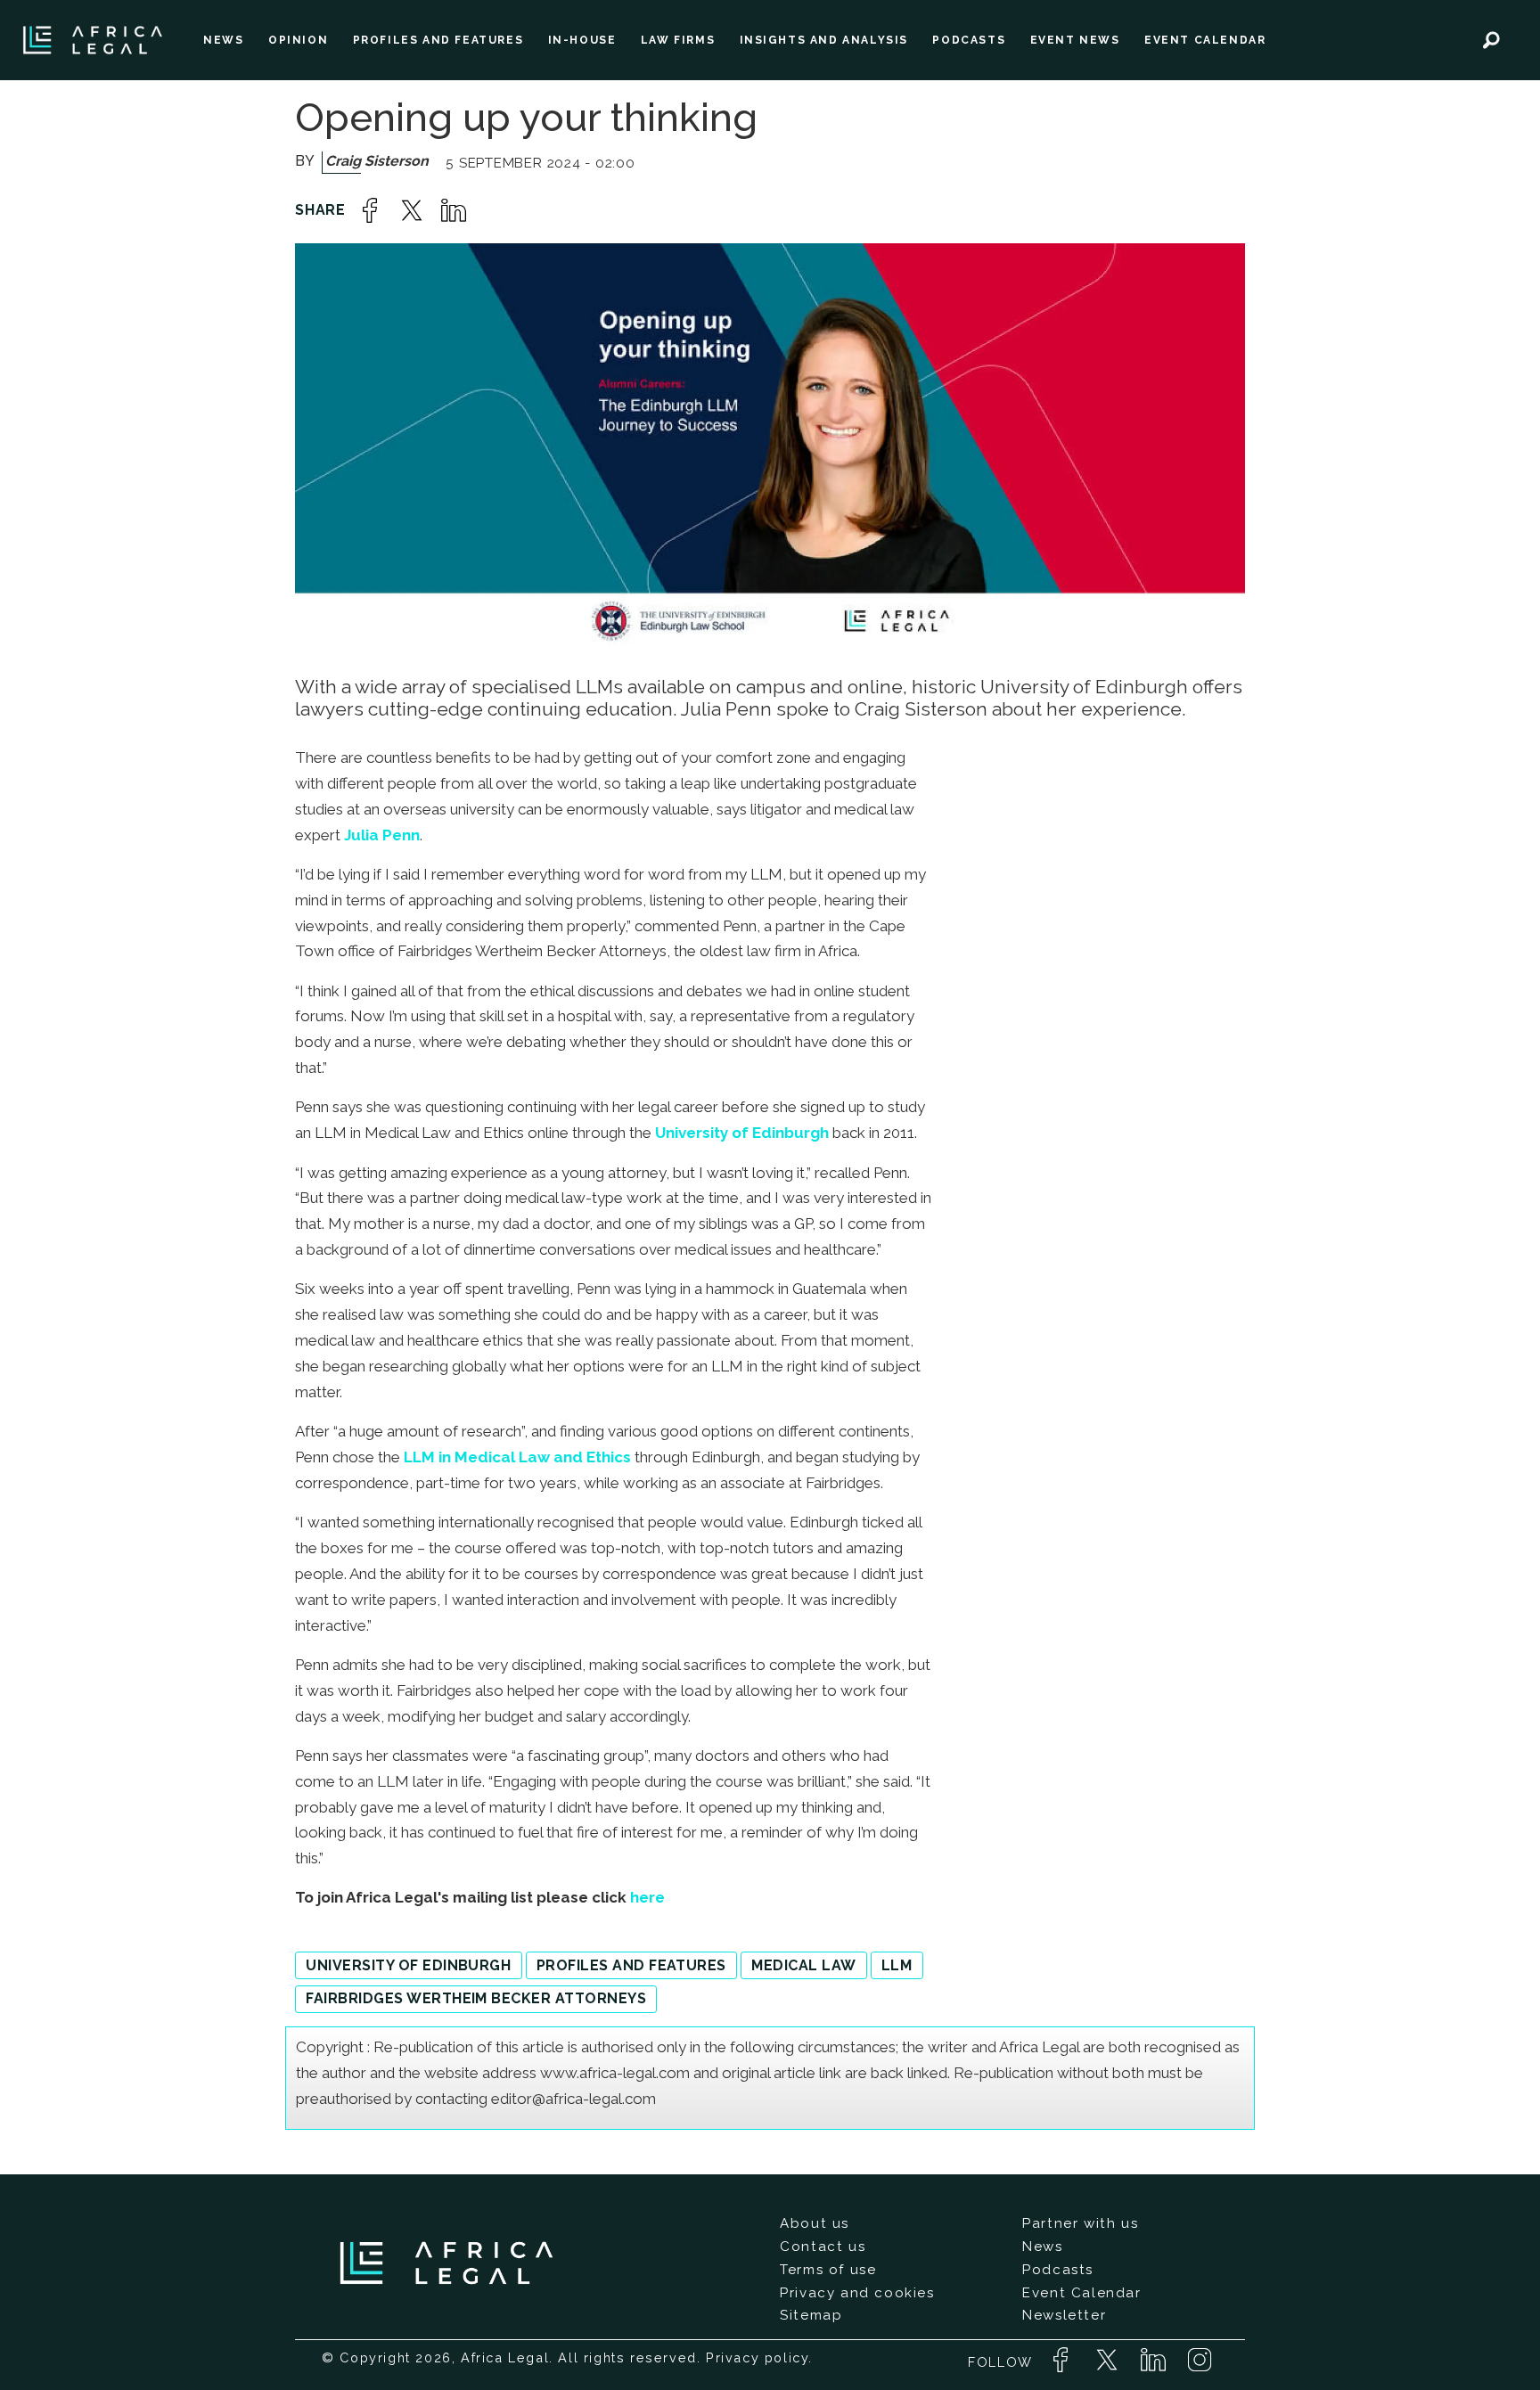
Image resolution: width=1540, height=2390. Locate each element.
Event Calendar (1081, 2293)
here (647, 1897)
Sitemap (811, 2315)
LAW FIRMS (678, 40)
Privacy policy (757, 2357)
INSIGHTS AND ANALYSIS (824, 40)
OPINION (298, 40)
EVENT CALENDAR (1205, 40)
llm (897, 1965)
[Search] (1491, 40)
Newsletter (1064, 2315)
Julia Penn (382, 835)
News (1042, 2247)
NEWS (223, 40)
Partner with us (1080, 2223)
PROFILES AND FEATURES (438, 40)
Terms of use (828, 2270)
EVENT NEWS (1075, 40)
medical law (803, 1965)
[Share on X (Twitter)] (412, 210)
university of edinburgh (408, 1965)
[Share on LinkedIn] (454, 210)
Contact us (823, 2247)
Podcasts (1058, 2270)
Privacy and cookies (857, 2293)
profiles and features (631, 1965)
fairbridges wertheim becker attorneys (476, 1998)
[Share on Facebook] (370, 210)
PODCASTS (969, 40)
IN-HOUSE (582, 40)
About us (815, 2223)
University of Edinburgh (742, 1133)
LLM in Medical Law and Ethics (517, 1457)
